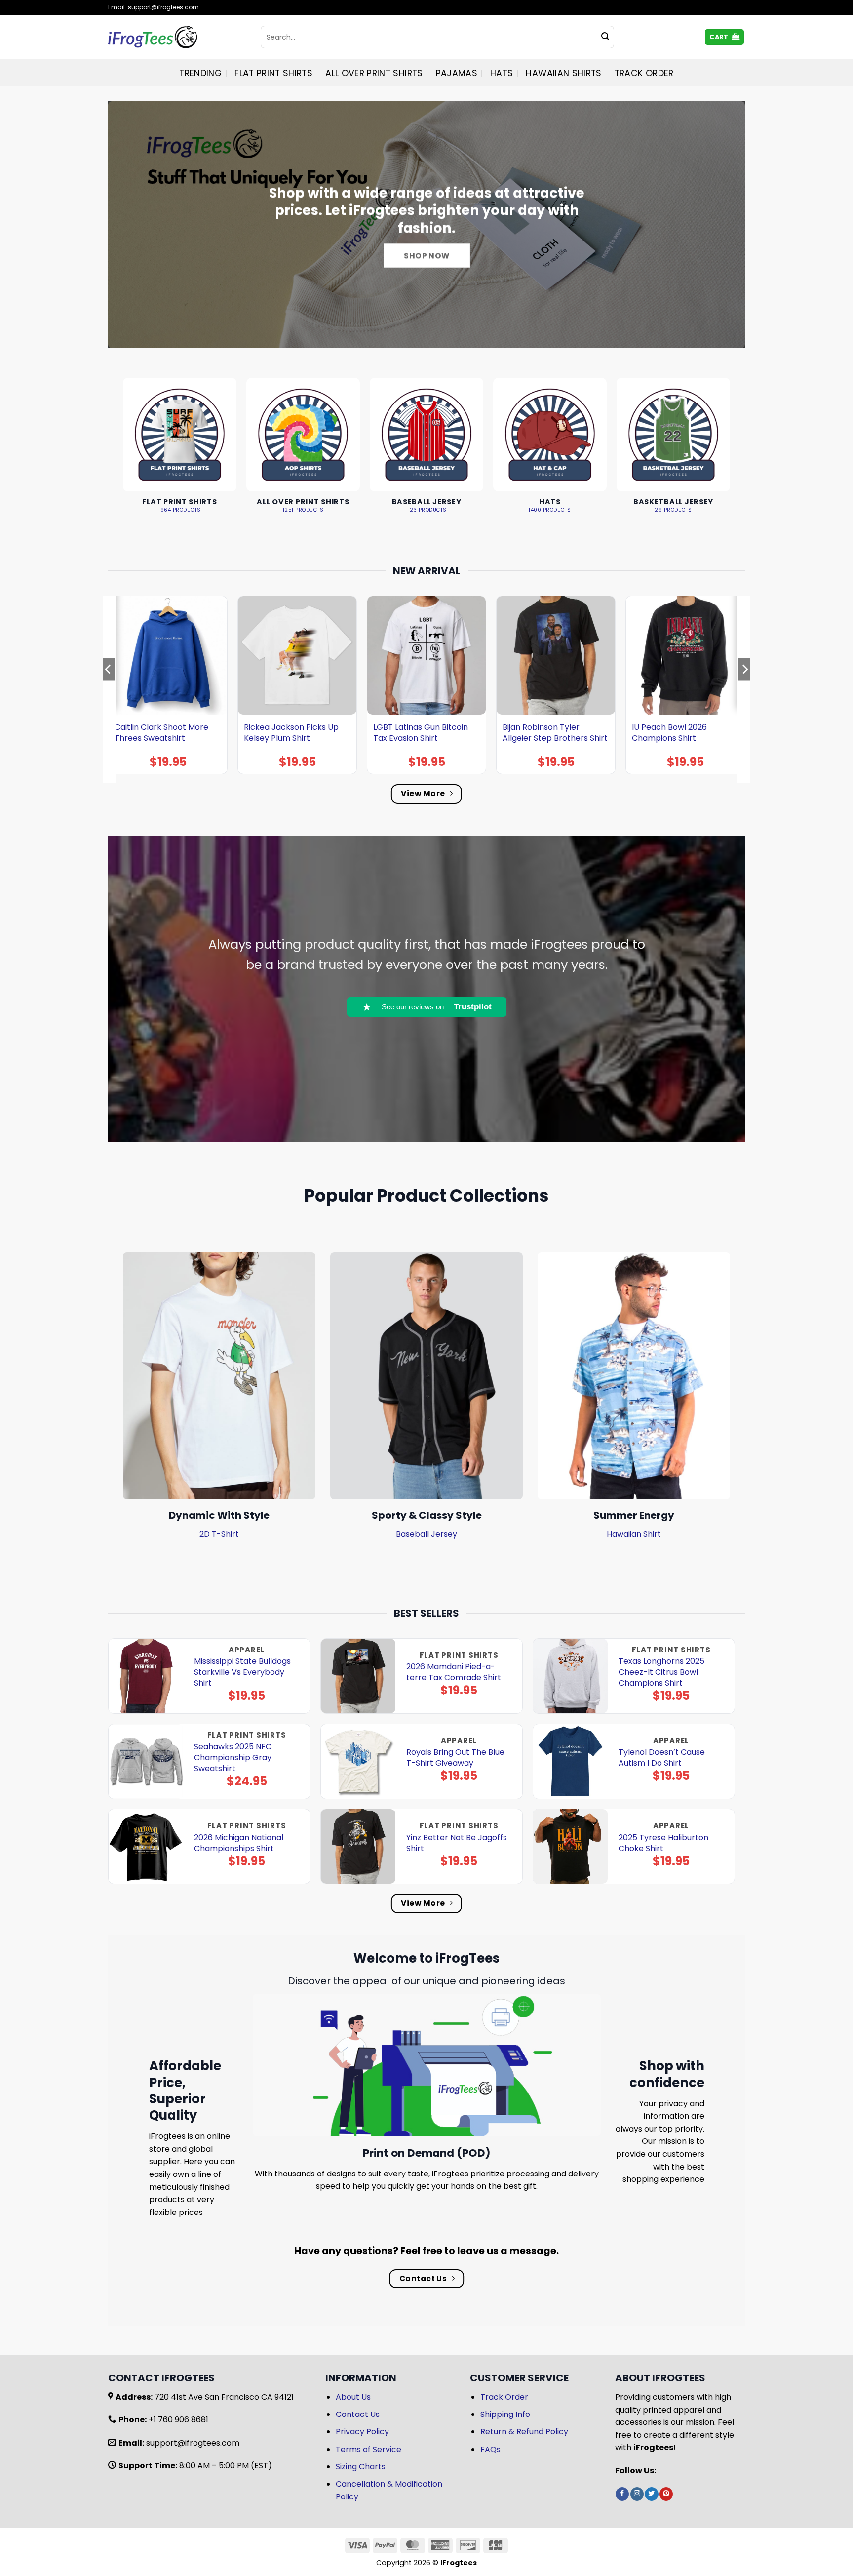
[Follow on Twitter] (651, 2494)
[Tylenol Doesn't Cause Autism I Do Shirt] (570, 1761)
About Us (353, 2397)
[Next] (744, 689)
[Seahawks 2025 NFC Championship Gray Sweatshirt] (146, 1761)
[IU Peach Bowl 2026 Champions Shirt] (685, 655)
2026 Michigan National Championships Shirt (239, 1843)
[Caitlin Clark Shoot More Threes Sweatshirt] (168, 655)
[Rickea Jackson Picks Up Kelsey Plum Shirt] (297, 655)
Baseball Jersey (426, 1534)
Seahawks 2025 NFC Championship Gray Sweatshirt (233, 1758)
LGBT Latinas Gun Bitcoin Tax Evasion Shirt (421, 733)
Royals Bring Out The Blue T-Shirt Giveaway (455, 1758)
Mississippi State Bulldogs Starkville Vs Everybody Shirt (242, 1672)
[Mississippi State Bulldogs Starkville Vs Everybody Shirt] (146, 1676)
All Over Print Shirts (374, 73)
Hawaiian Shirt (634, 1534)
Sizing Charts (361, 2467)
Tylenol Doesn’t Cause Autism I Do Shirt (662, 1758)
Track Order (644, 73)
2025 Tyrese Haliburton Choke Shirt (663, 1843)
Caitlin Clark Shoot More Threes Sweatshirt (161, 733)
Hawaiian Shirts (563, 73)
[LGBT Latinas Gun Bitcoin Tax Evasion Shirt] (426, 655)
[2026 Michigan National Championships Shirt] (146, 1846)
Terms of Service (368, 2449)
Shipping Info (505, 2414)
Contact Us (358, 2414)
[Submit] (605, 37)
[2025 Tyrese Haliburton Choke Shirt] (570, 1846)
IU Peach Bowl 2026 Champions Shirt (669, 733)
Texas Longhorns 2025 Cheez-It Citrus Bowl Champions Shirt (661, 1672)
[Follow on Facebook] (622, 2494)
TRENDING (200, 73)
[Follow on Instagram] (637, 2494)
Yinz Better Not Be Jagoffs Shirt (457, 1843)
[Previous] (109, 689)
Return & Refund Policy (524, 2432)
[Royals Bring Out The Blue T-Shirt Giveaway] (358, 1761)
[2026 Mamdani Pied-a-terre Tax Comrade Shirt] (358, 1676)
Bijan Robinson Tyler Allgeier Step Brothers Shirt (555, 733)
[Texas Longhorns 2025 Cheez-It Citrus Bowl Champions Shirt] (570, 1676)
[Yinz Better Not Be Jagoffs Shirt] (358, 1846)
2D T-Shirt (219, 1534)
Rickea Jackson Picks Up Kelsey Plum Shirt (291, 733)
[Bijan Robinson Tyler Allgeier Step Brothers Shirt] (556, 655)
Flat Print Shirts (273, 73)
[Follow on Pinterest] (666, 2494)
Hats (502, 73)
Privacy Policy (362, 2432)
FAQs (490, 2449)
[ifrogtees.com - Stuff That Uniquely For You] (177, 37)
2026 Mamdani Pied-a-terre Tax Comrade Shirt (454, 1672)
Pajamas (457, 73)
